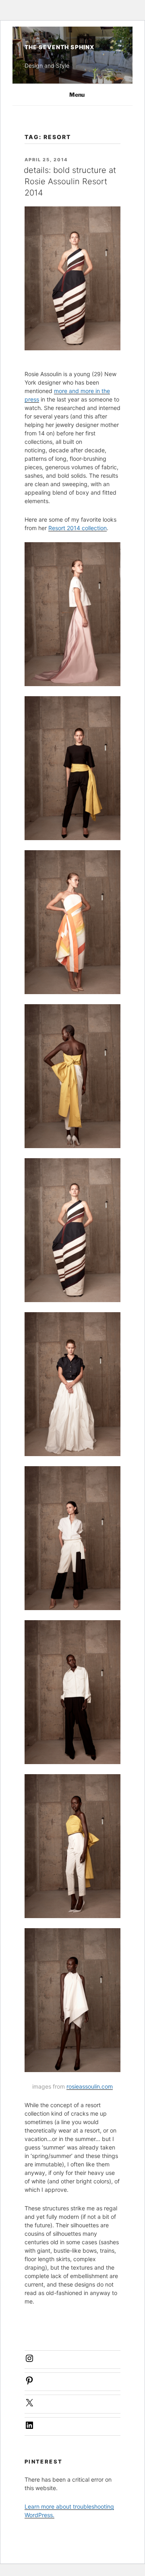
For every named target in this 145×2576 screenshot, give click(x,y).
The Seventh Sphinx (59, 47)
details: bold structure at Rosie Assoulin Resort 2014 (70, 181)
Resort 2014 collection (78, 528)
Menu (77, 95)
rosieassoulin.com (90, 2086)
